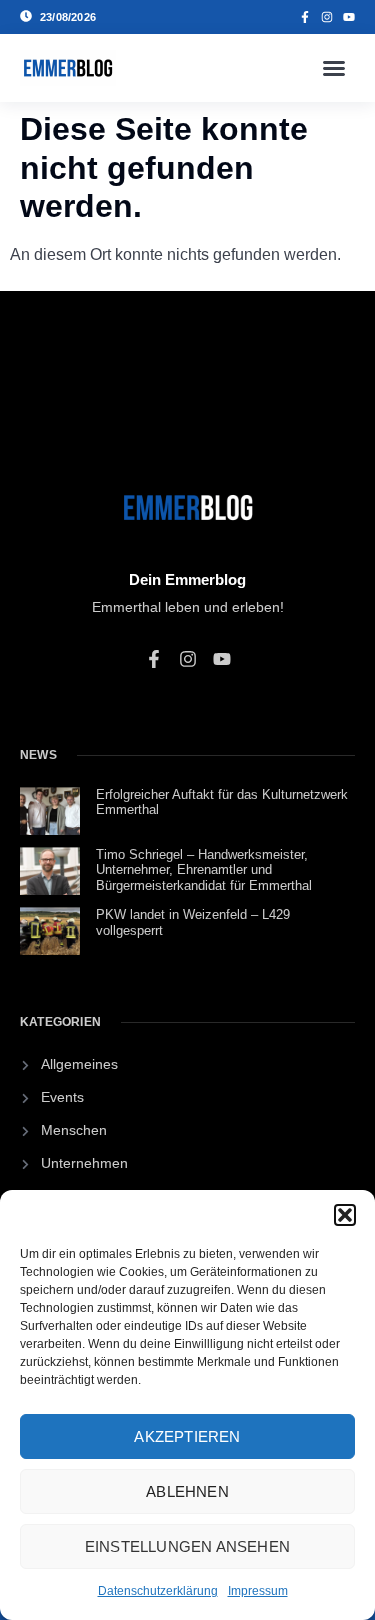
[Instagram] (327, 17)
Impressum (258, 1591)
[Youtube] (349, 17)
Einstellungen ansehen (187, 1546)
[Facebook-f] (305, 17)
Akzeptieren (187, 1436)
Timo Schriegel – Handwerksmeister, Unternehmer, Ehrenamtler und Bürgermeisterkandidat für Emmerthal (204, 870)
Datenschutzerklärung (158, 1591)
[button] (345, 1215)
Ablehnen (187, 1491)
